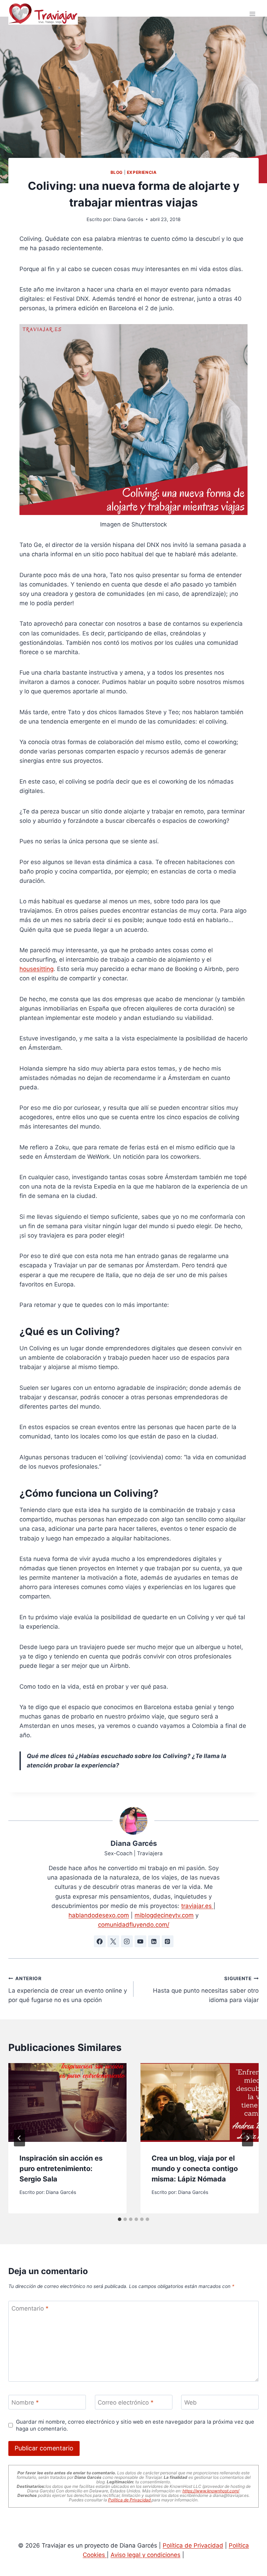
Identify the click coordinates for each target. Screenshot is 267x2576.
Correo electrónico (126, 2402)
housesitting (37, 969)
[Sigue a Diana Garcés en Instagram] (127, 1941)
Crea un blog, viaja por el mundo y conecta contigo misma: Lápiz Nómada (195, 2169)
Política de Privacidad (130, 2500)
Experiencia (142, 172)
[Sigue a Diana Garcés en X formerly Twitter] (113, 1941)
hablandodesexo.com (99, 1915)
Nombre (25, 2402)
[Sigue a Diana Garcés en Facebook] (100, 1941)
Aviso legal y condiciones (145, 2555)
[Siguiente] (248, 2138)
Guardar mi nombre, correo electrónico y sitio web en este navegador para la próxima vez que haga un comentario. (135, 2425)
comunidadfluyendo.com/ (134, 1925)
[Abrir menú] (252, 14)
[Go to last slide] (19, 2138)
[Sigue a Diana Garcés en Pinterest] (168, 1941)
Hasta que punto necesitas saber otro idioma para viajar (206, 1990)
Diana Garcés (128, 219)
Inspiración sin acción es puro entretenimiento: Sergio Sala (61, 2169)
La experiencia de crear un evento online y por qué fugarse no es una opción (68, 1990)
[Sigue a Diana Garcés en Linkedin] (154, 1941)
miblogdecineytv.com (164, 1915)
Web (191, 2402)
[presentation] (67, 2102)
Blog (117, 172)
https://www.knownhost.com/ (211, 2491)
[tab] (120, 2219)
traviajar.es (197, 1906)
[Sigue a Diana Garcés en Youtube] (140, 1941)
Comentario (30, 2308)
